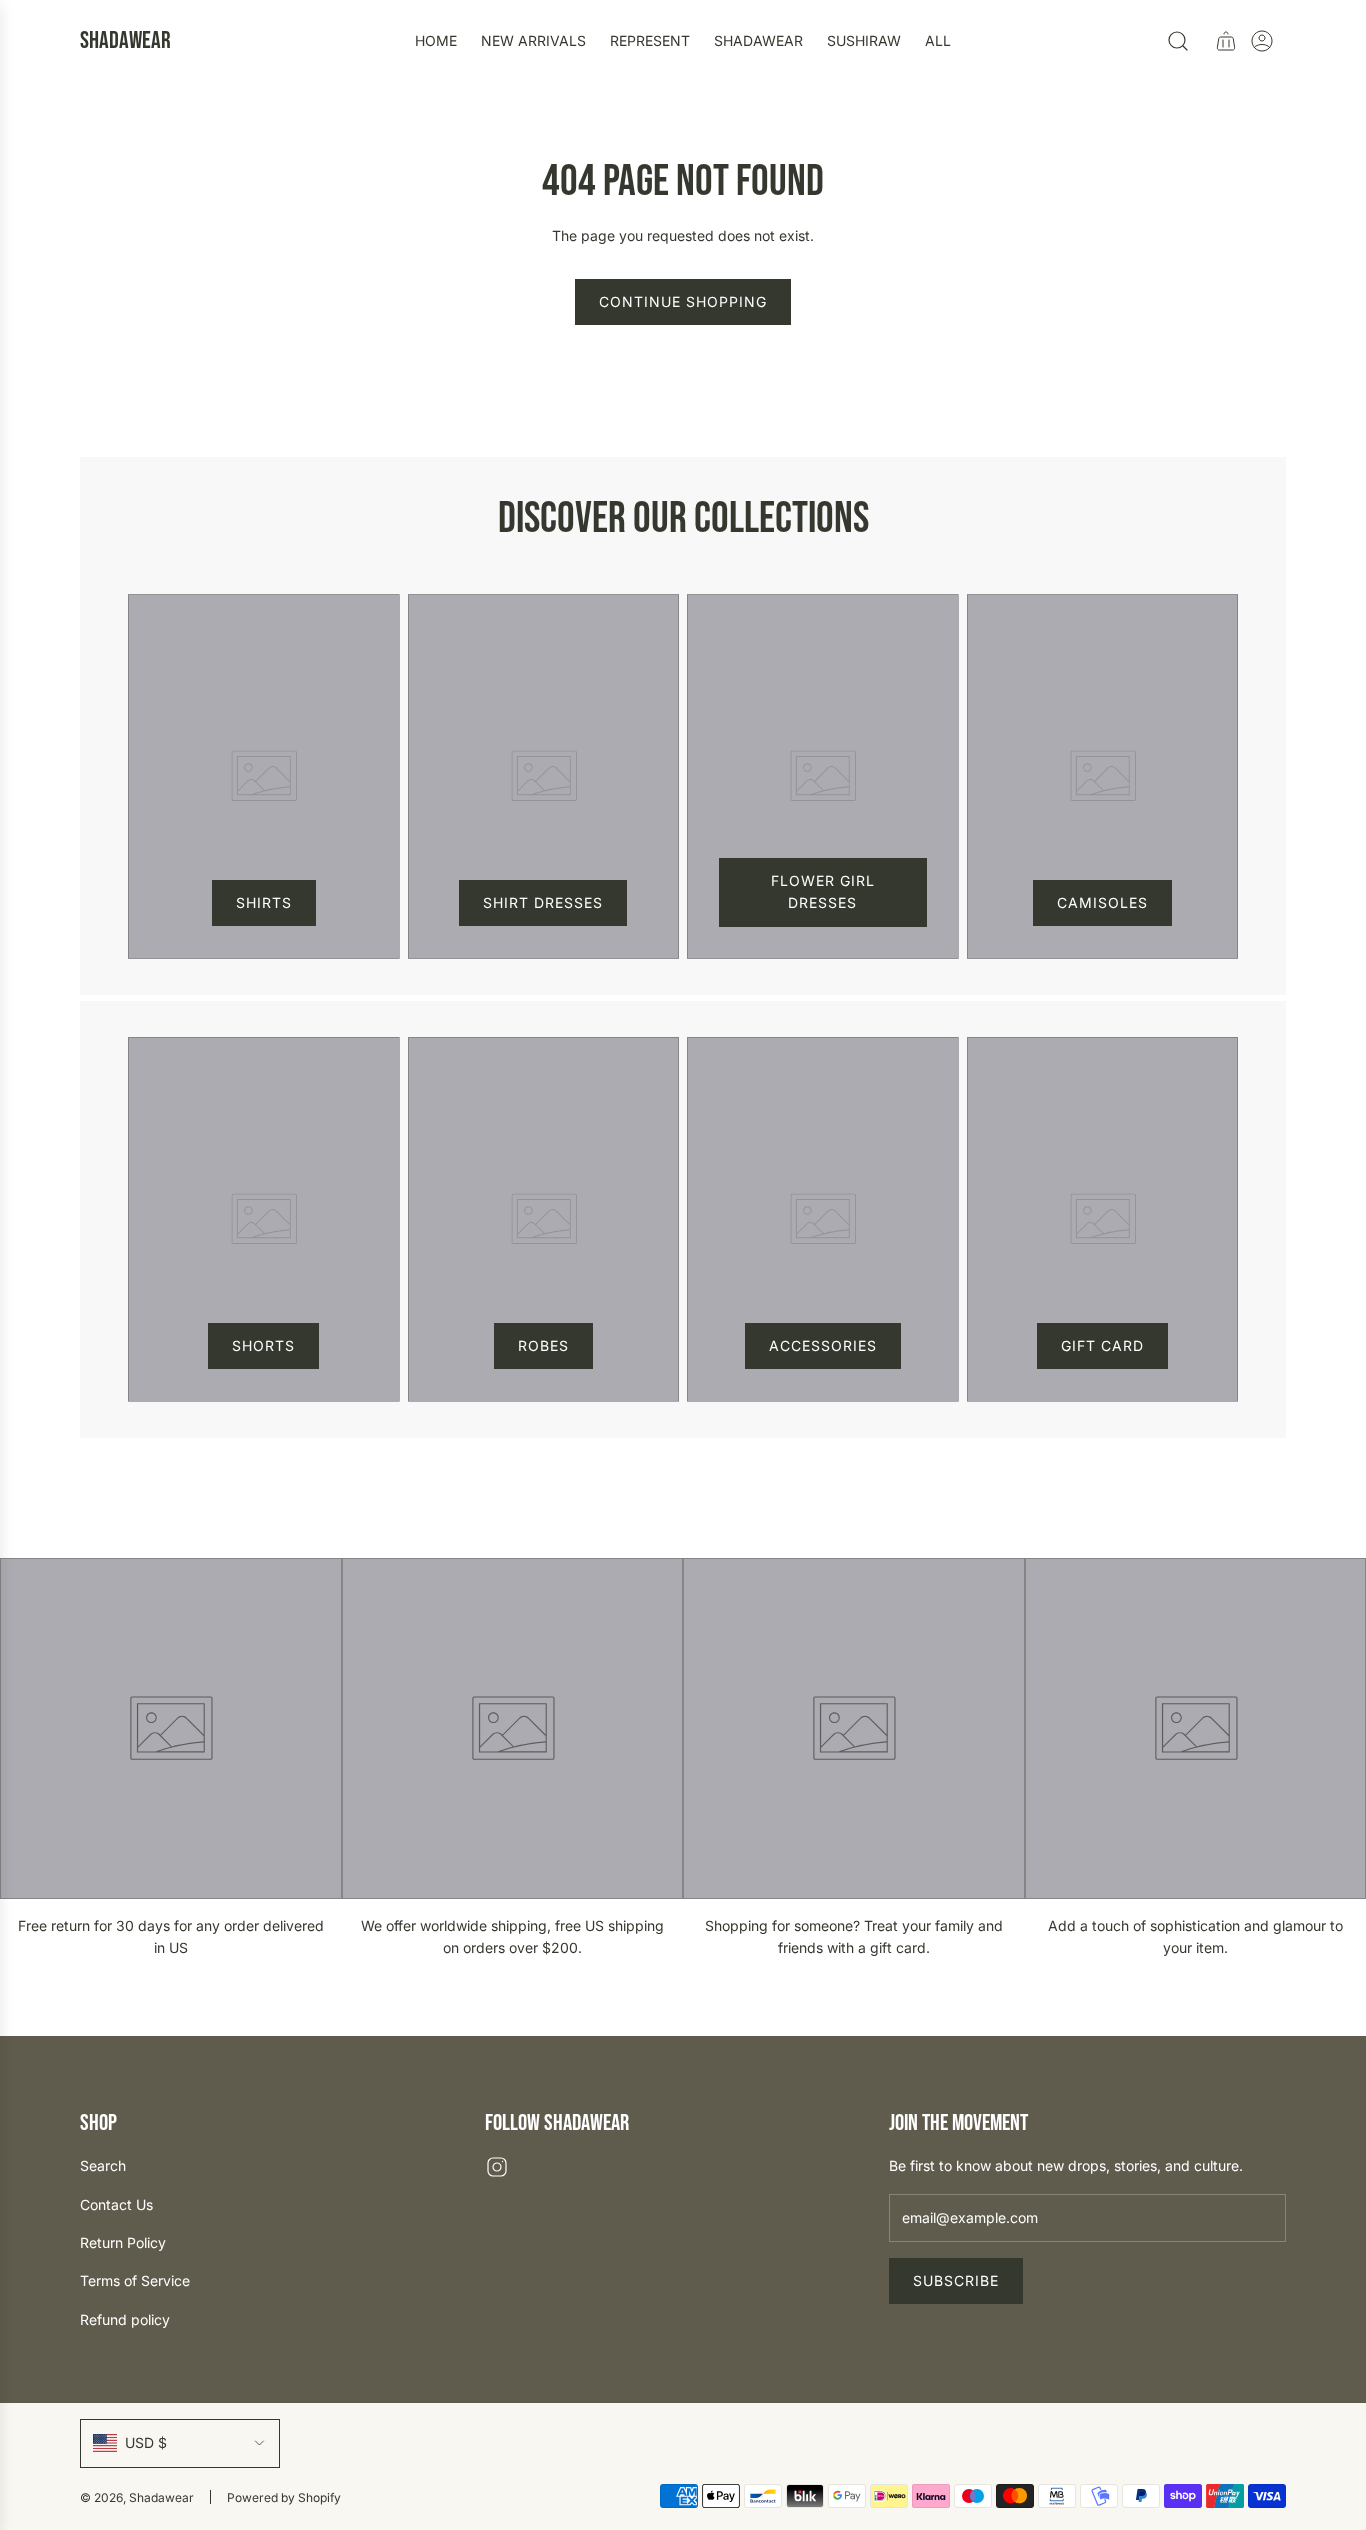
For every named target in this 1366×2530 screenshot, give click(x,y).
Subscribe (956, 2280)
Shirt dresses (543, 902)
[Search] (1178, 41)
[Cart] (1226, 41)
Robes (543, 1345)
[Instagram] (497, 2167)
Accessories (823, 1345)
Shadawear (125, 41)
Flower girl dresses (823, 891)
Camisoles (1102, 902)
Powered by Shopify (284, 2497)
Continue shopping (683, 301)
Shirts (264, 902)
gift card (1102, 1345)
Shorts (263, 1345)
